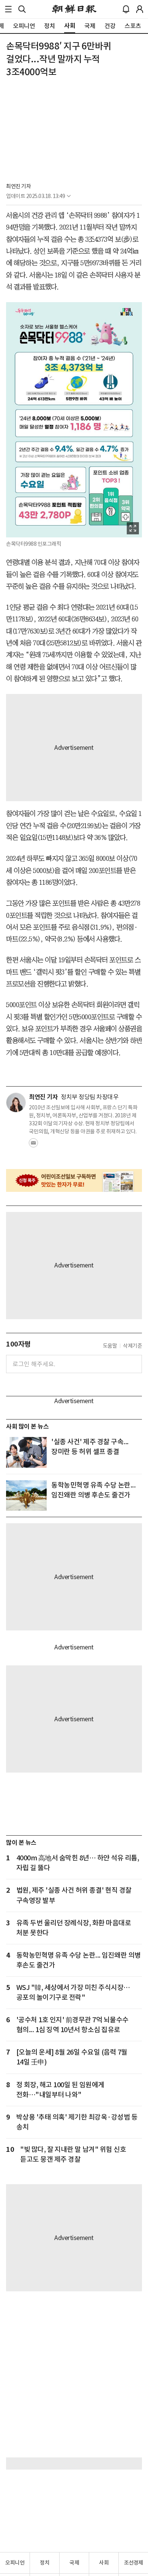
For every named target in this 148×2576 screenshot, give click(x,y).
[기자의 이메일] (33, 1145)
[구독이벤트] (74, 1180)
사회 (104, 2563)
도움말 (110, 1346)
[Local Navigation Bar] (8, 9)
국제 (74, 2563)
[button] (8, 9)
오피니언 (15, 2563)
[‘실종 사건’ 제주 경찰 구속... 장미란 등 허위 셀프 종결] (26, 1452)
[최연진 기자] (16, 1103)
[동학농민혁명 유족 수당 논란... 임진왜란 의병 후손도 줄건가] (26, 1496)
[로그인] (140, 9)
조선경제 (134, 2563)
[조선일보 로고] (74, 9)
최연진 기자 (18, 186)
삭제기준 (132, 1346)
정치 (45, 2563)
